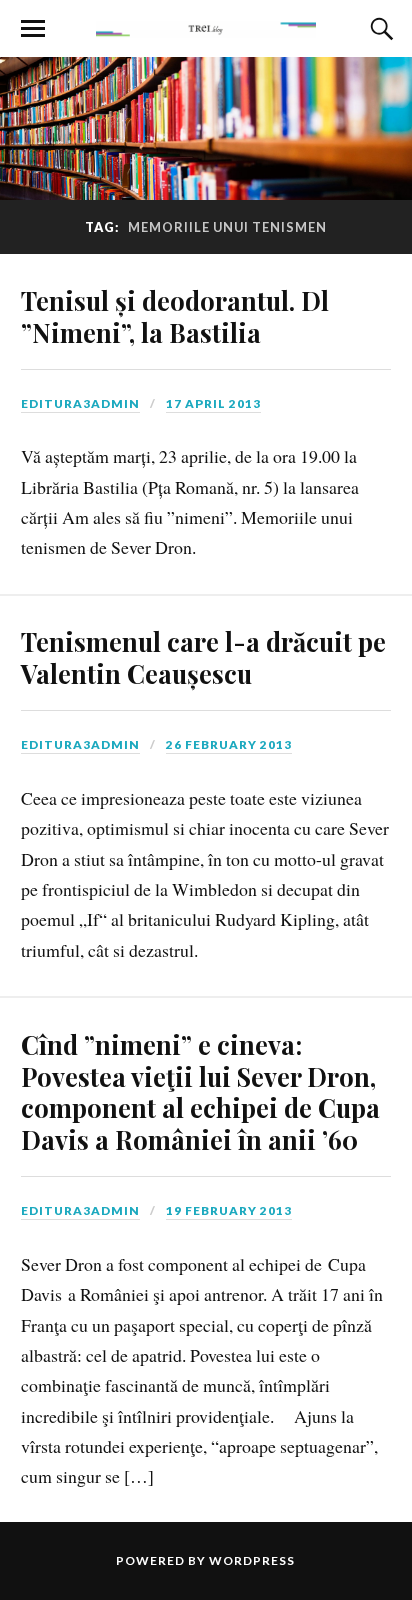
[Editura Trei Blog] (206, 27)
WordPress (252, 1560)
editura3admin (80, 403)
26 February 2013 (229, 744)
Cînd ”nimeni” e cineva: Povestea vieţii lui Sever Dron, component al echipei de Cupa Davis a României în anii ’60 (200, 1092)
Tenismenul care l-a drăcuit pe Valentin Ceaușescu (203, 657)
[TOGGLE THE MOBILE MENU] (33, 29)
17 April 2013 (213, 403)
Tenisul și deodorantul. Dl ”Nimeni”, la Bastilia (175, 316)
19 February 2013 (229, 1210)
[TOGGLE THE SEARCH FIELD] (379, 29)
